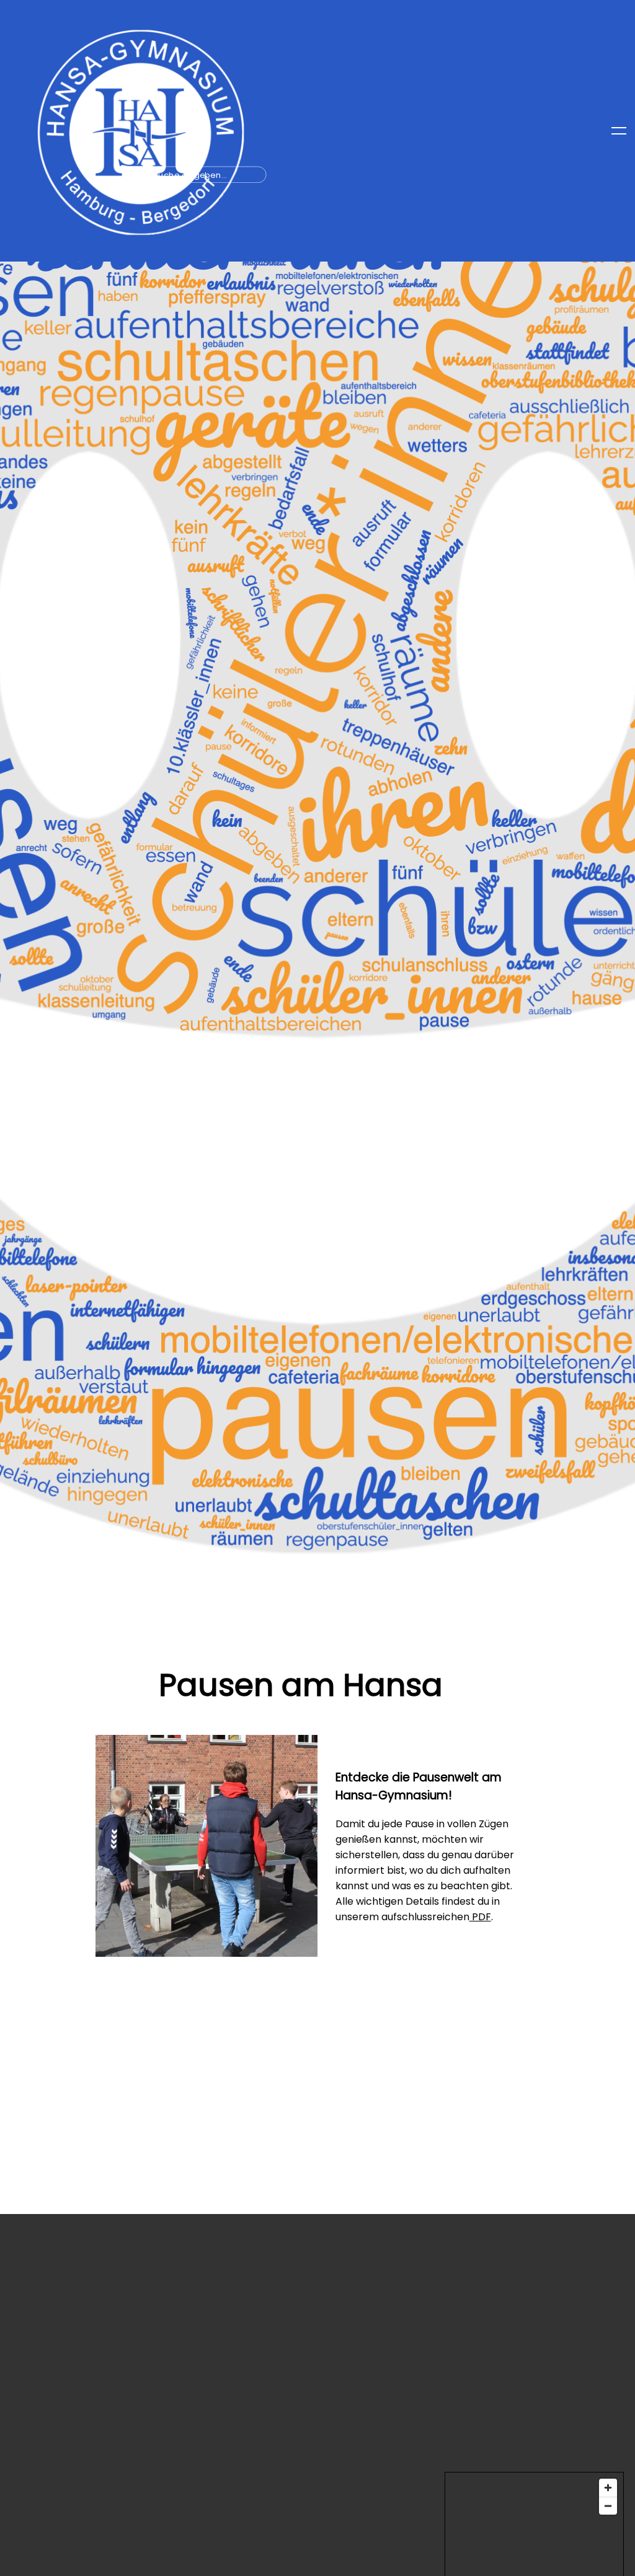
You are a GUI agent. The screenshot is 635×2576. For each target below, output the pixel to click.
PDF (480, 1917)
